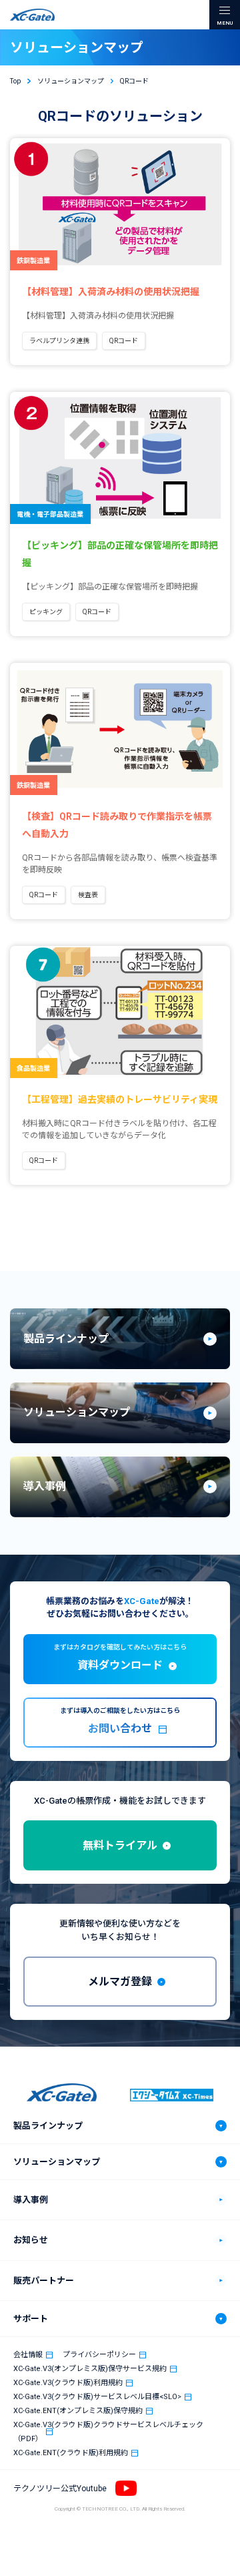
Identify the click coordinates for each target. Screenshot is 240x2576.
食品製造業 (33, 1068)
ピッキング (46, 612)
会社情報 (28, 2355)
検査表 (88, 895)
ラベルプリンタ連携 (59, 341)
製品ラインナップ (48, 2126)
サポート (31, 2319)
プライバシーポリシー (99, 2355)
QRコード (124, 341)
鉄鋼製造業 (33, 261)
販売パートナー (44, 2281)
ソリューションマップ (57, 2162)
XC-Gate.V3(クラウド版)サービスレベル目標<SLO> (97, 2397)
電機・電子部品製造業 (50, 514)
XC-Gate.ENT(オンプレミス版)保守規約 (78, 2411)
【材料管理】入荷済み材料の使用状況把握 (111, 292)
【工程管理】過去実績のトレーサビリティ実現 (120, 1099)
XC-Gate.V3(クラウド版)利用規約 (68, 2383)
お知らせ (31, 2240)
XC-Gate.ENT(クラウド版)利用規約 (71, 2453)
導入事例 (31, 2200)
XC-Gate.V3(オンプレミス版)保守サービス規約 (90, 2369)
